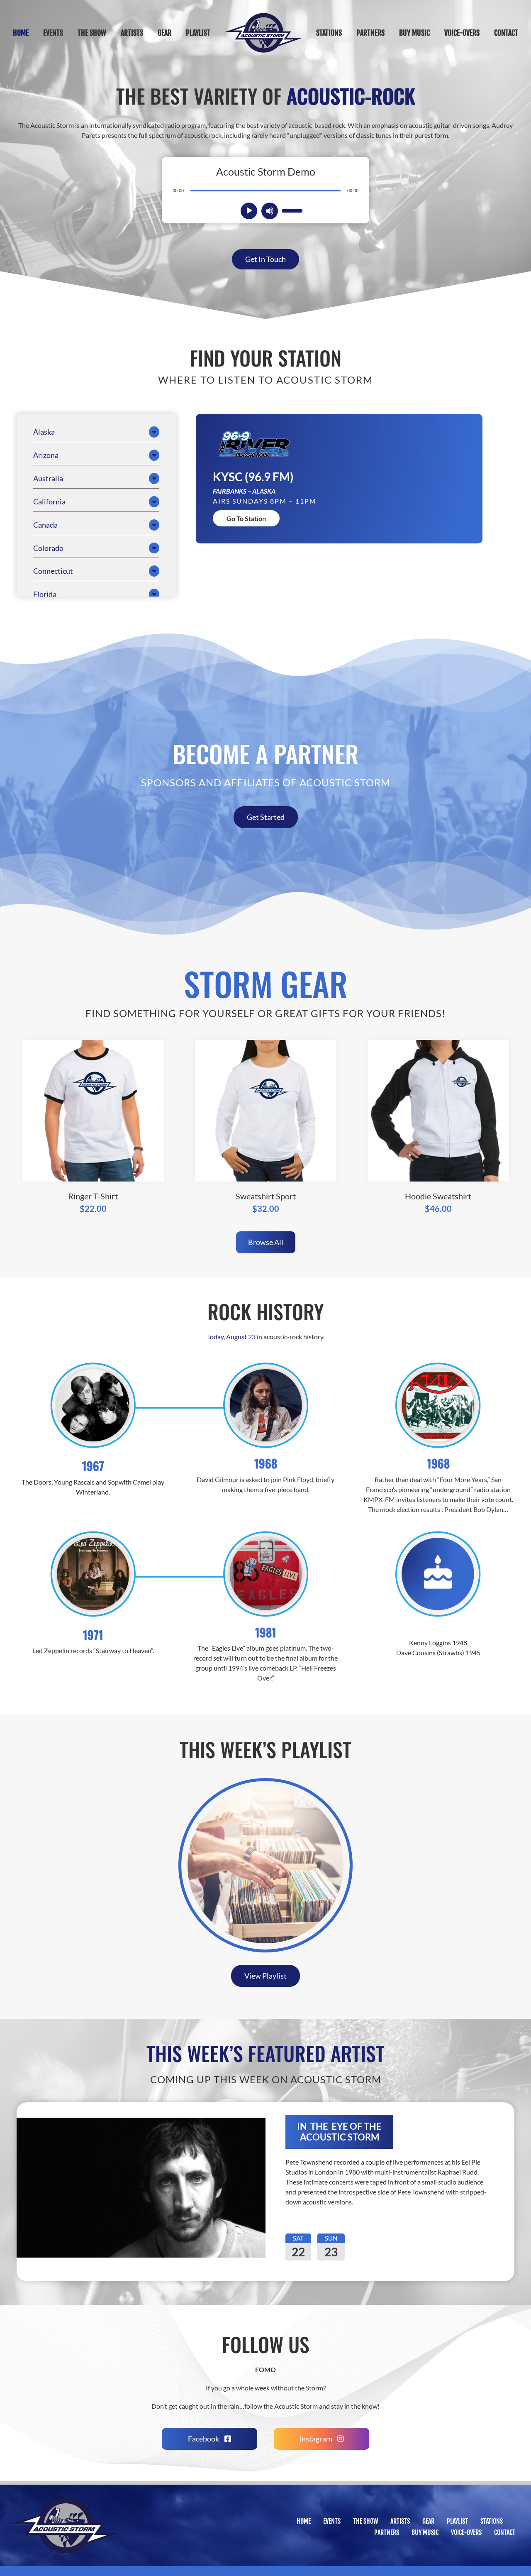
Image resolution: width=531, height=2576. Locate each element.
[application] (265, 190)
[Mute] (270, 211)
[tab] (96, 432)
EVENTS (332, 2521)
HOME (304, 2521)
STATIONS (492, 2521)
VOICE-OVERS (466, 2532)
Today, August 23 (231, 1337)
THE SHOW (365, 2521)
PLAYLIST (457, 2521)
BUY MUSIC (425, 2532)
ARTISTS (400, 2521)
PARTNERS (387, 2532)
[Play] (249, 211)
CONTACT (505, 2532)
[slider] (291, 210)
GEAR (428, 2521)
